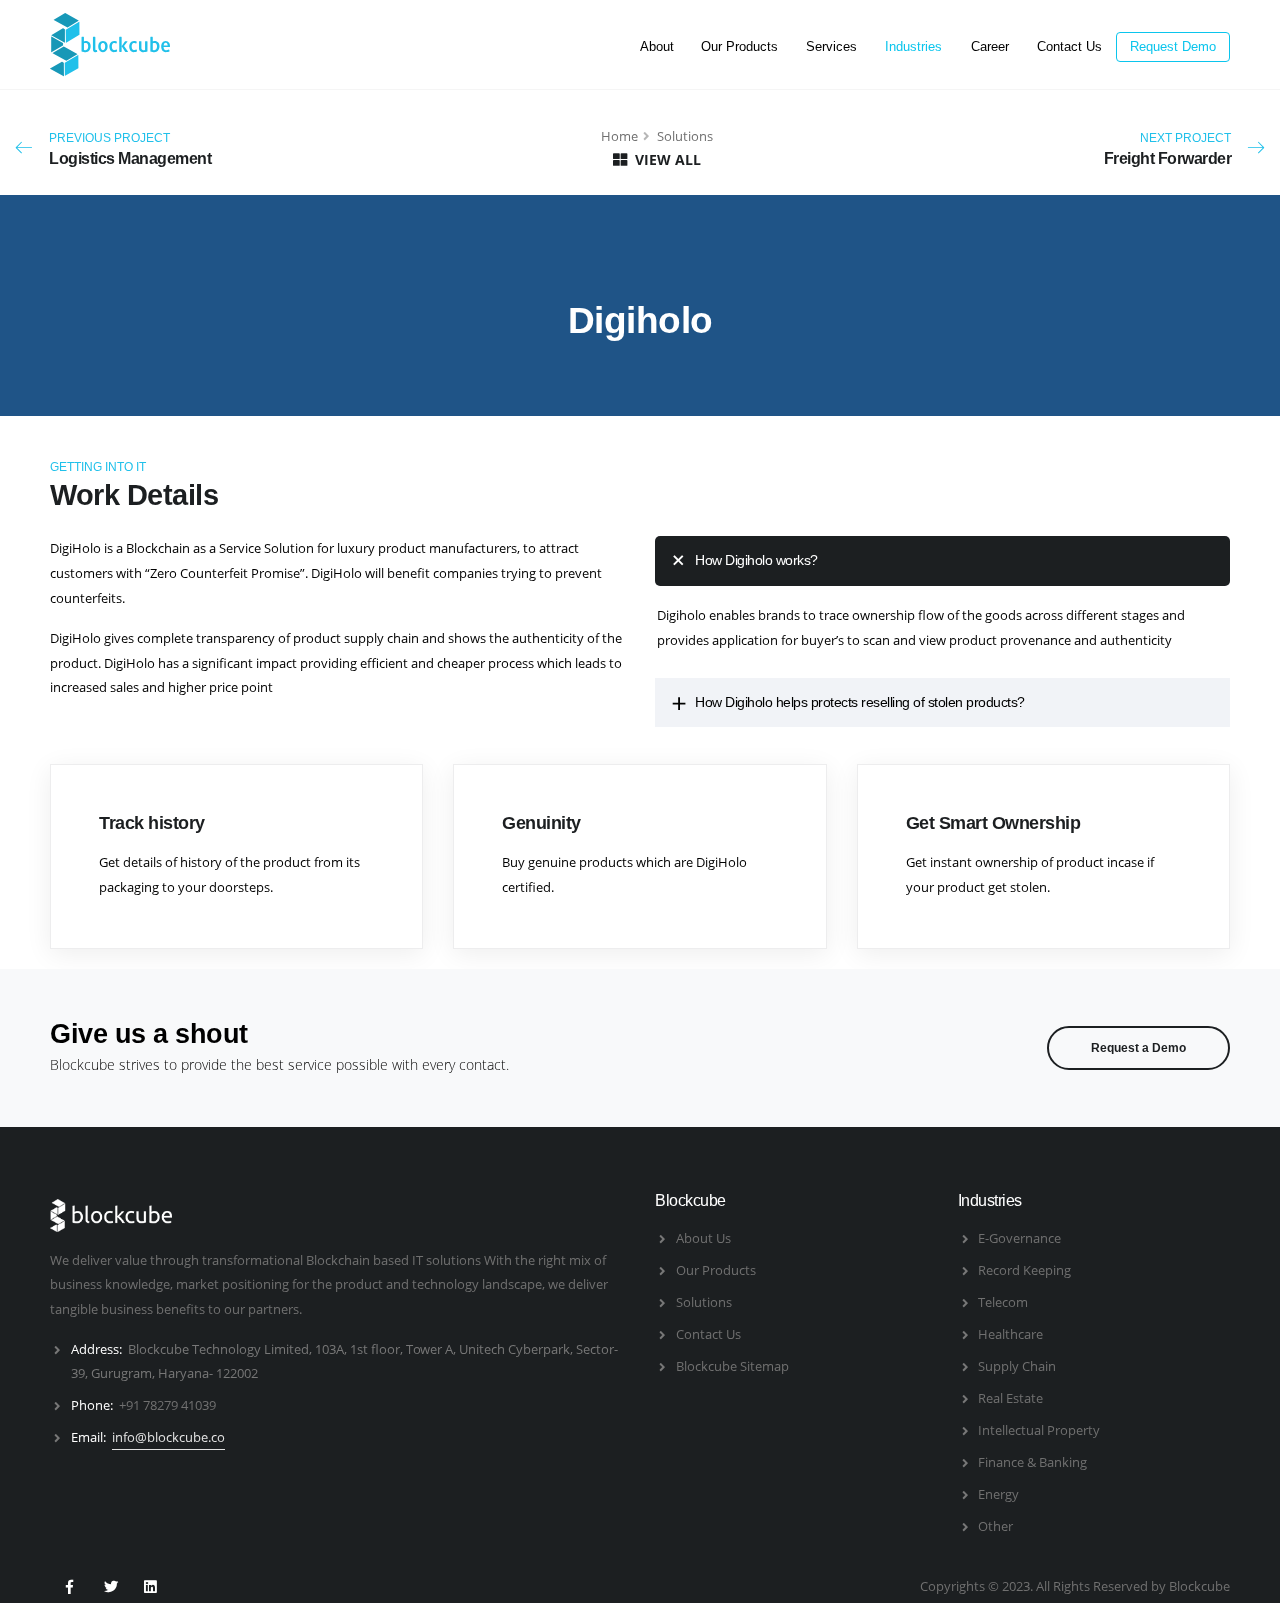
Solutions (704, 1302)
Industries (913, 46)
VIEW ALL (666, 159)
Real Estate (1010, 1398)
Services (831, 46)
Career (990, 46)
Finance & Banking (1032, 1462)
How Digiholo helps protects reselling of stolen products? (860, 702)
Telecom (1003, 1302)
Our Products (739, 46)
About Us (703, 1238)
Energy (998, 1494)
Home (619, 136)
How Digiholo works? (756, 560)
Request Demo (1173, 46)
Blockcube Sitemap (732, 1366)
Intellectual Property (1039, 1430)
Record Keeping (1024, 1270)
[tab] (942, 560)
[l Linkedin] (150, 1586)
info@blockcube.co (168, 1437)
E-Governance (1019, 1238)
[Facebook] (69, 1586)
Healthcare (1010, 1334)
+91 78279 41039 (167, 1405)
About (657, 46)
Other (995, 1526)
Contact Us (1069, 46)
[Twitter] (109, 1586)
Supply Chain (1017, 1366)
